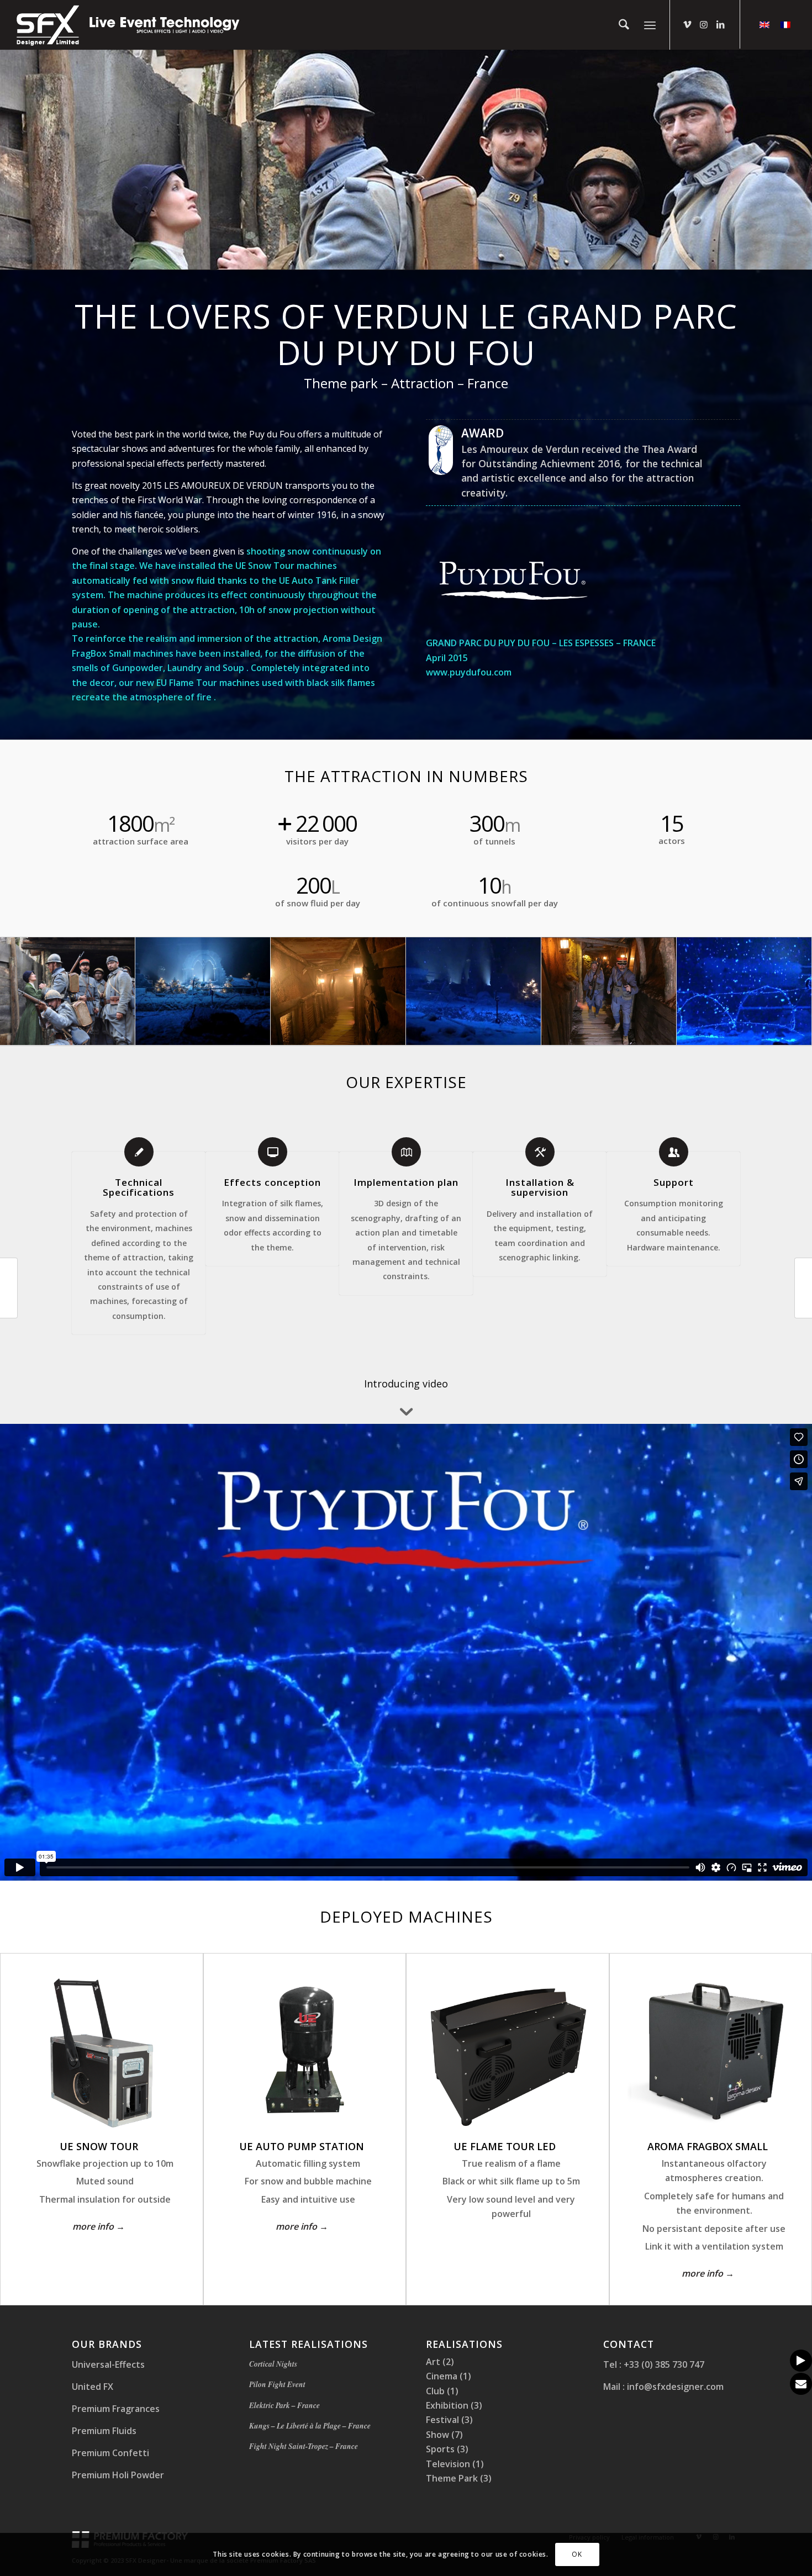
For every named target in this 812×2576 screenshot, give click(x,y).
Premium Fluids (104, 2431)
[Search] (624, 25)
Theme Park (452, 2478)
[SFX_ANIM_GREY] (129, 25)
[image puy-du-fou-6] (609, 991)
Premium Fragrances (116, 2409)
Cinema (442, 2376)
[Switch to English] (764, 24)
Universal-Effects (108, 2364)
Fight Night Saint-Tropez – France (304, 2446)
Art (433, 2362)
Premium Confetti (110, 2453)
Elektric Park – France (284, 2405)
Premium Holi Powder (118, 2475)
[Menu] (650, 25)
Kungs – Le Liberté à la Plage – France (310, 2425)
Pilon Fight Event (277, 2384)
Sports (440, 2449)
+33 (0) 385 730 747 (663, 2364)
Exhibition (447, 2405)
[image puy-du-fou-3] (474, 991)
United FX (93, 2387)
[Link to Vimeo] (687, 24)
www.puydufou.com (469, 672)
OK (577, 2554)
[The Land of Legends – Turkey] (803, 1288)
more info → (99, 2226)
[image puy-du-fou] (68, 991)
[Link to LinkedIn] (720, 24)
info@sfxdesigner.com (674, 2387)
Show (437, 2435)
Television (448, 2464)
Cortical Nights (273, 2364)
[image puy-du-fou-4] (744, 991)
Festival (442, 2420)
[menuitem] (624, 25)
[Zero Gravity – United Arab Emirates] (9, 1288)
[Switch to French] (785, 24)
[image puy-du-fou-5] (338, 991)
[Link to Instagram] (704, 24)
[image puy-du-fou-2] (203, 991)
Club (435, 2391)
